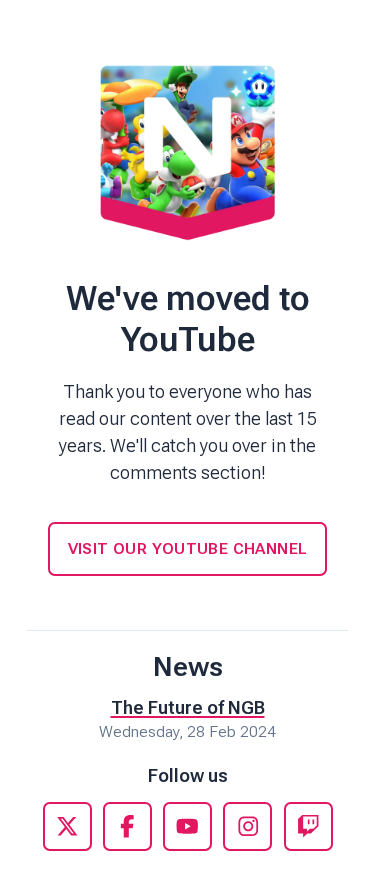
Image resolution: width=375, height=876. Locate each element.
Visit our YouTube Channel (188, 548)
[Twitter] (67, 826)
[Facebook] (127, 826)
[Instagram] (247, 826)
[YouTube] (187, 826)
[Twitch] (308, 826)
